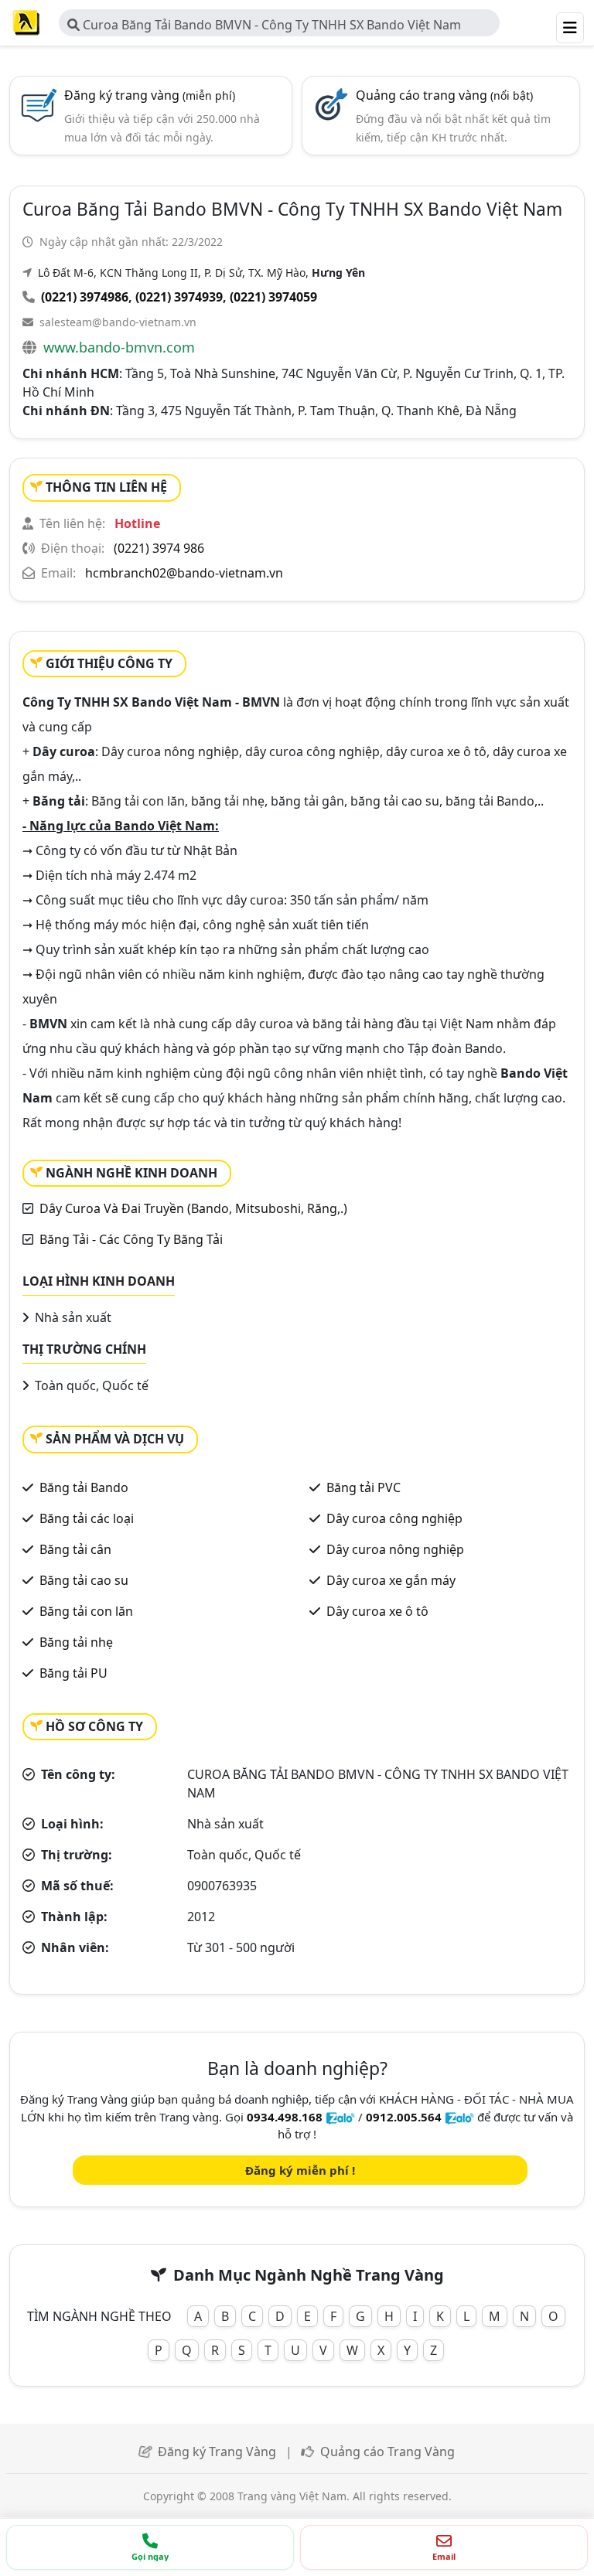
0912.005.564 (404, 2117)
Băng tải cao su (84, 1580)
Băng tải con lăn (86, 1611)
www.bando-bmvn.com (119, 347)
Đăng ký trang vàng (150, 95)
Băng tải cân (75, 1549)
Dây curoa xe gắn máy (391, 1580)
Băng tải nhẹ (76, 1642)
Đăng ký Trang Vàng (217, 2452)
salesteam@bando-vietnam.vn (118, 322)
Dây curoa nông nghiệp (395, 1549)
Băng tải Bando (84, 1487)
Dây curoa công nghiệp (394, 1518)
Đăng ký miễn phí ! (300, 2170)
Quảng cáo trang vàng (444, 95)
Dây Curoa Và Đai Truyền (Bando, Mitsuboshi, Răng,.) (193, 1208)
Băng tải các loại (87, 1518)
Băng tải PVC (364, 1487)
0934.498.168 (285, 2117)
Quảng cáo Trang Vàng (387, 2452)
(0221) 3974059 (273, 297)
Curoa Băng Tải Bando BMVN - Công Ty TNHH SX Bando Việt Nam (270, 25)
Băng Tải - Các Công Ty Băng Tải (131, 1239)
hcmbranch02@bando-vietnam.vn (184, 573)
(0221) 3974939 (179, 297)
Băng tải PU (73, 1673)
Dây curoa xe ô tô (377, 1611)
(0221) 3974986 (85, 297)
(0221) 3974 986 (159, 548)
